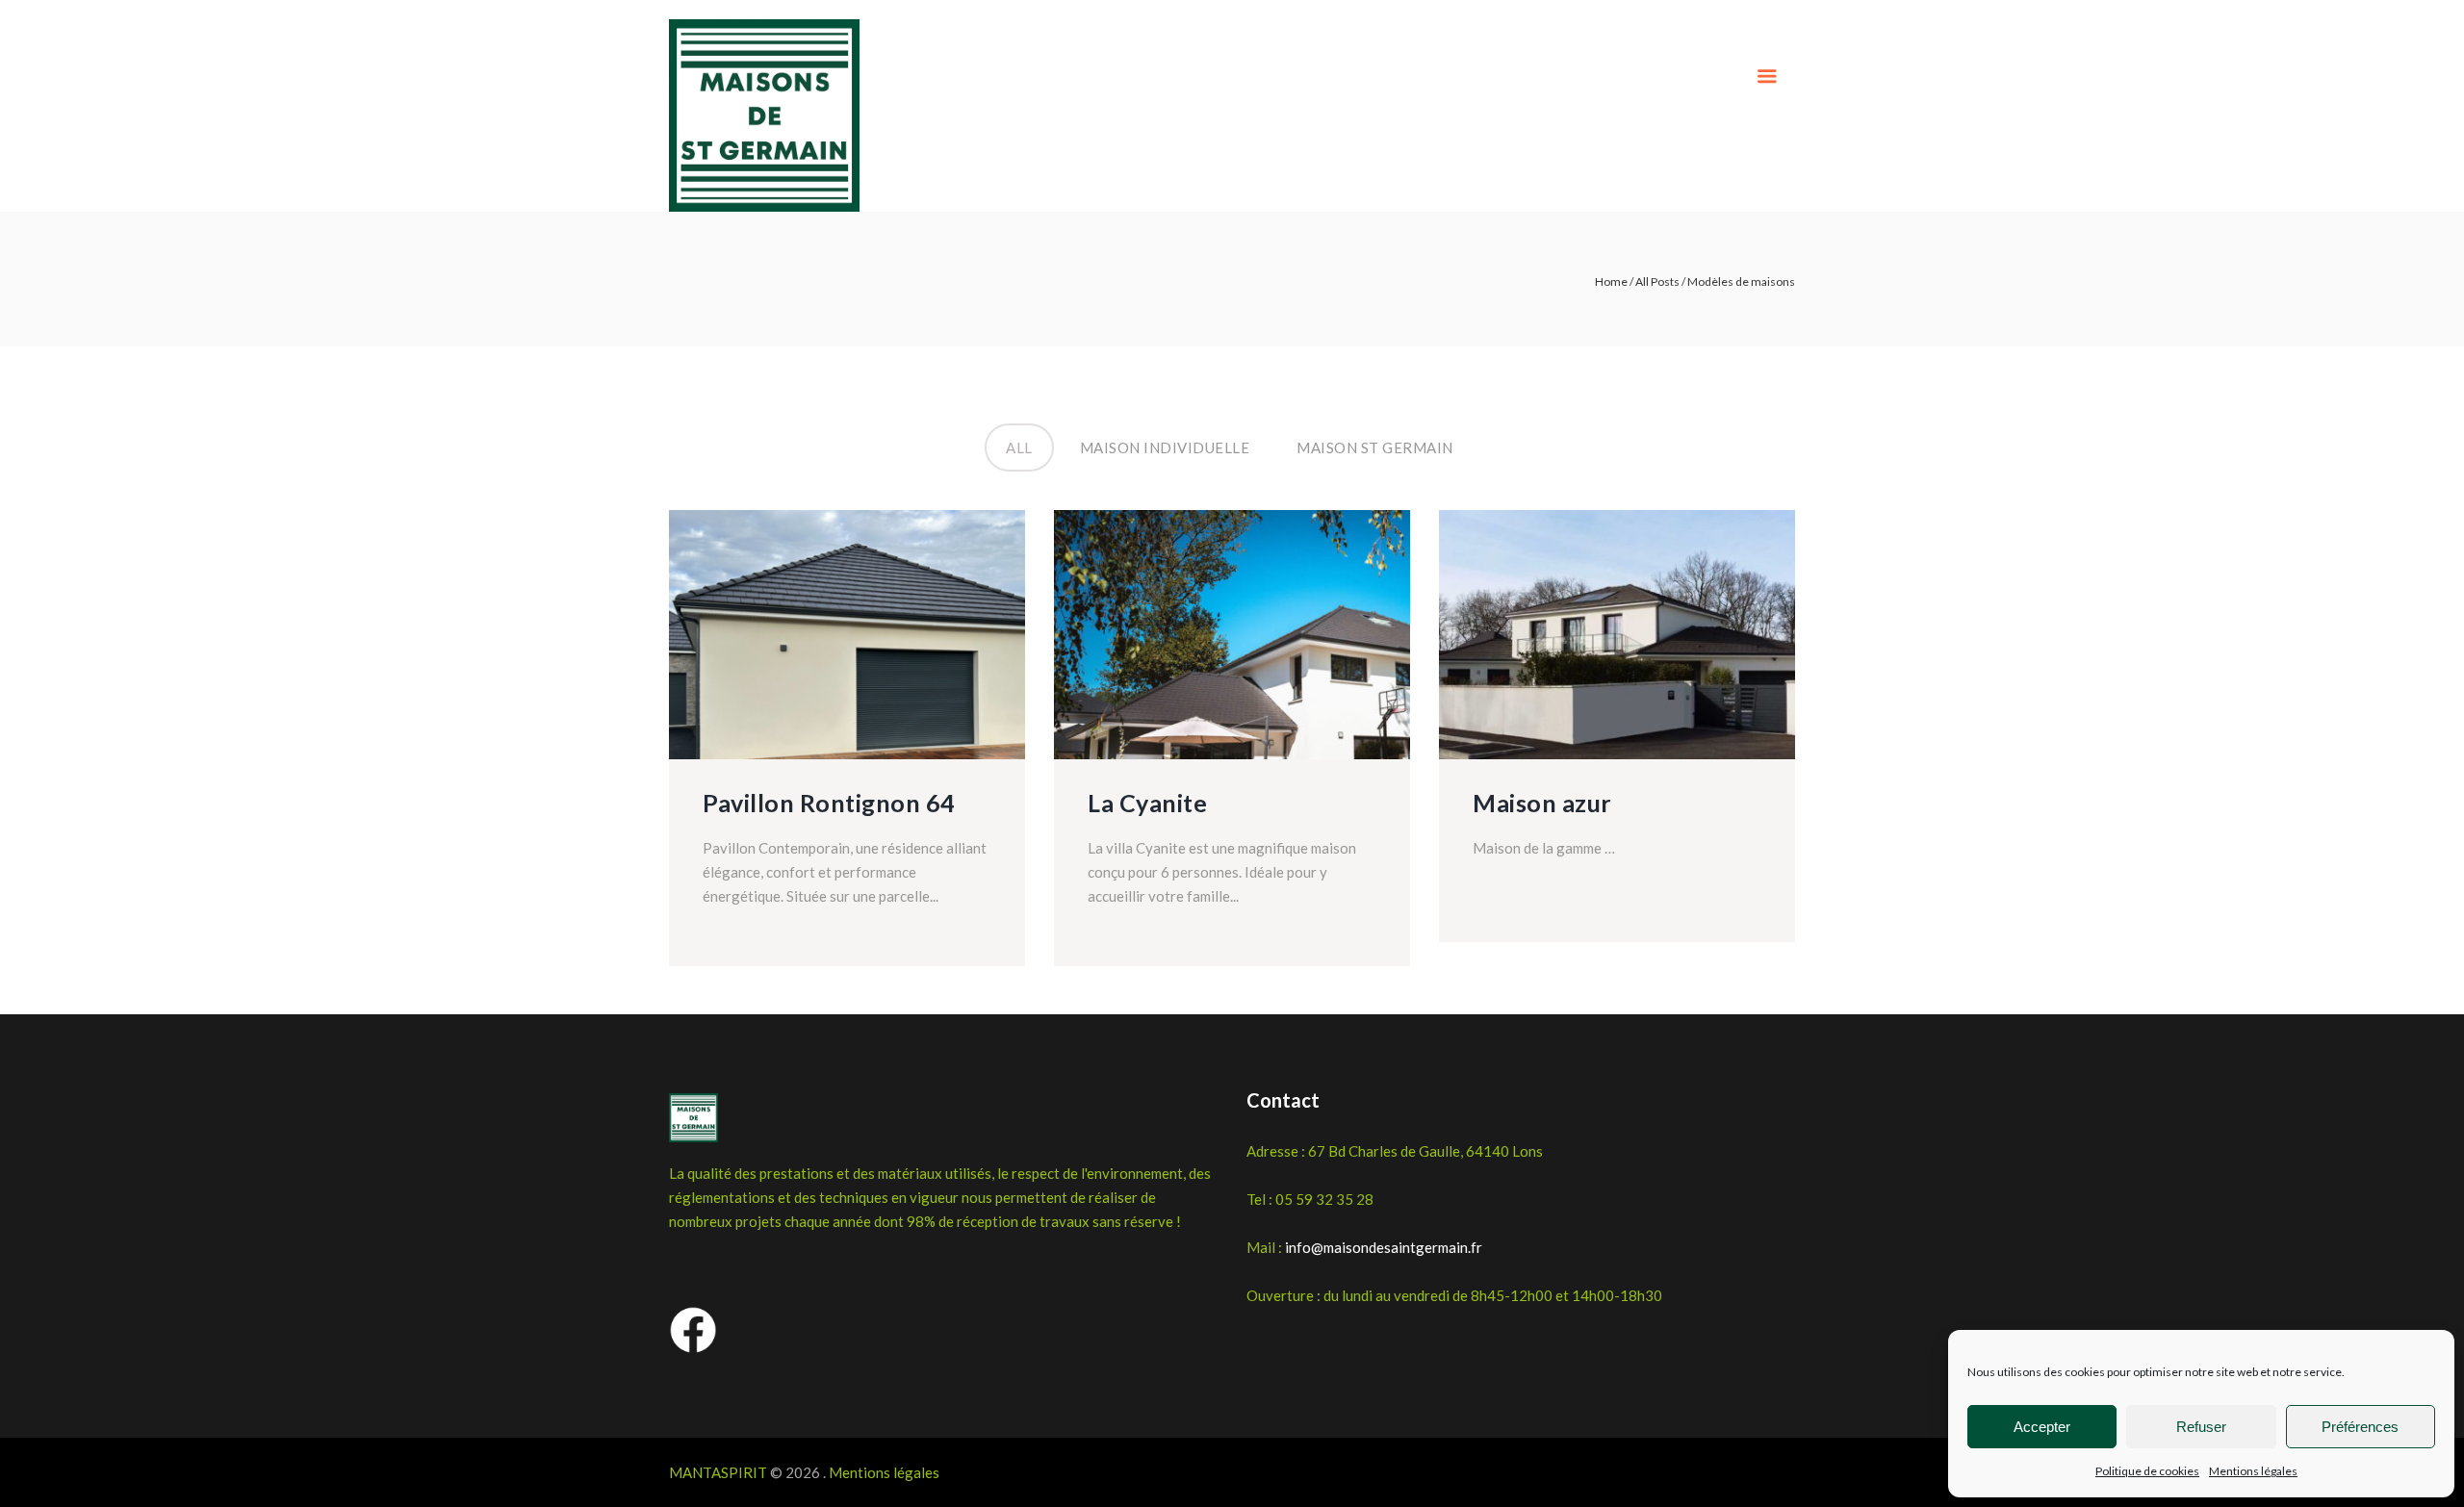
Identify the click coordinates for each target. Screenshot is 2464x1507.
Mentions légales (2253, 1471)
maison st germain (1375, 440)
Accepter (2042, 1427)
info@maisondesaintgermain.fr (1384, 1247)
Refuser (2201, 1427)
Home (1611, 281)
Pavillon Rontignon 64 (829, 803)
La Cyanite (1147, 803)
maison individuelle (1165, 440)
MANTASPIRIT (718, 1472)
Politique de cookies (2147, 1471)
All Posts (1657, 281)
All (1019, 440)
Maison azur (1542, 803)
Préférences (2360, 1427)
